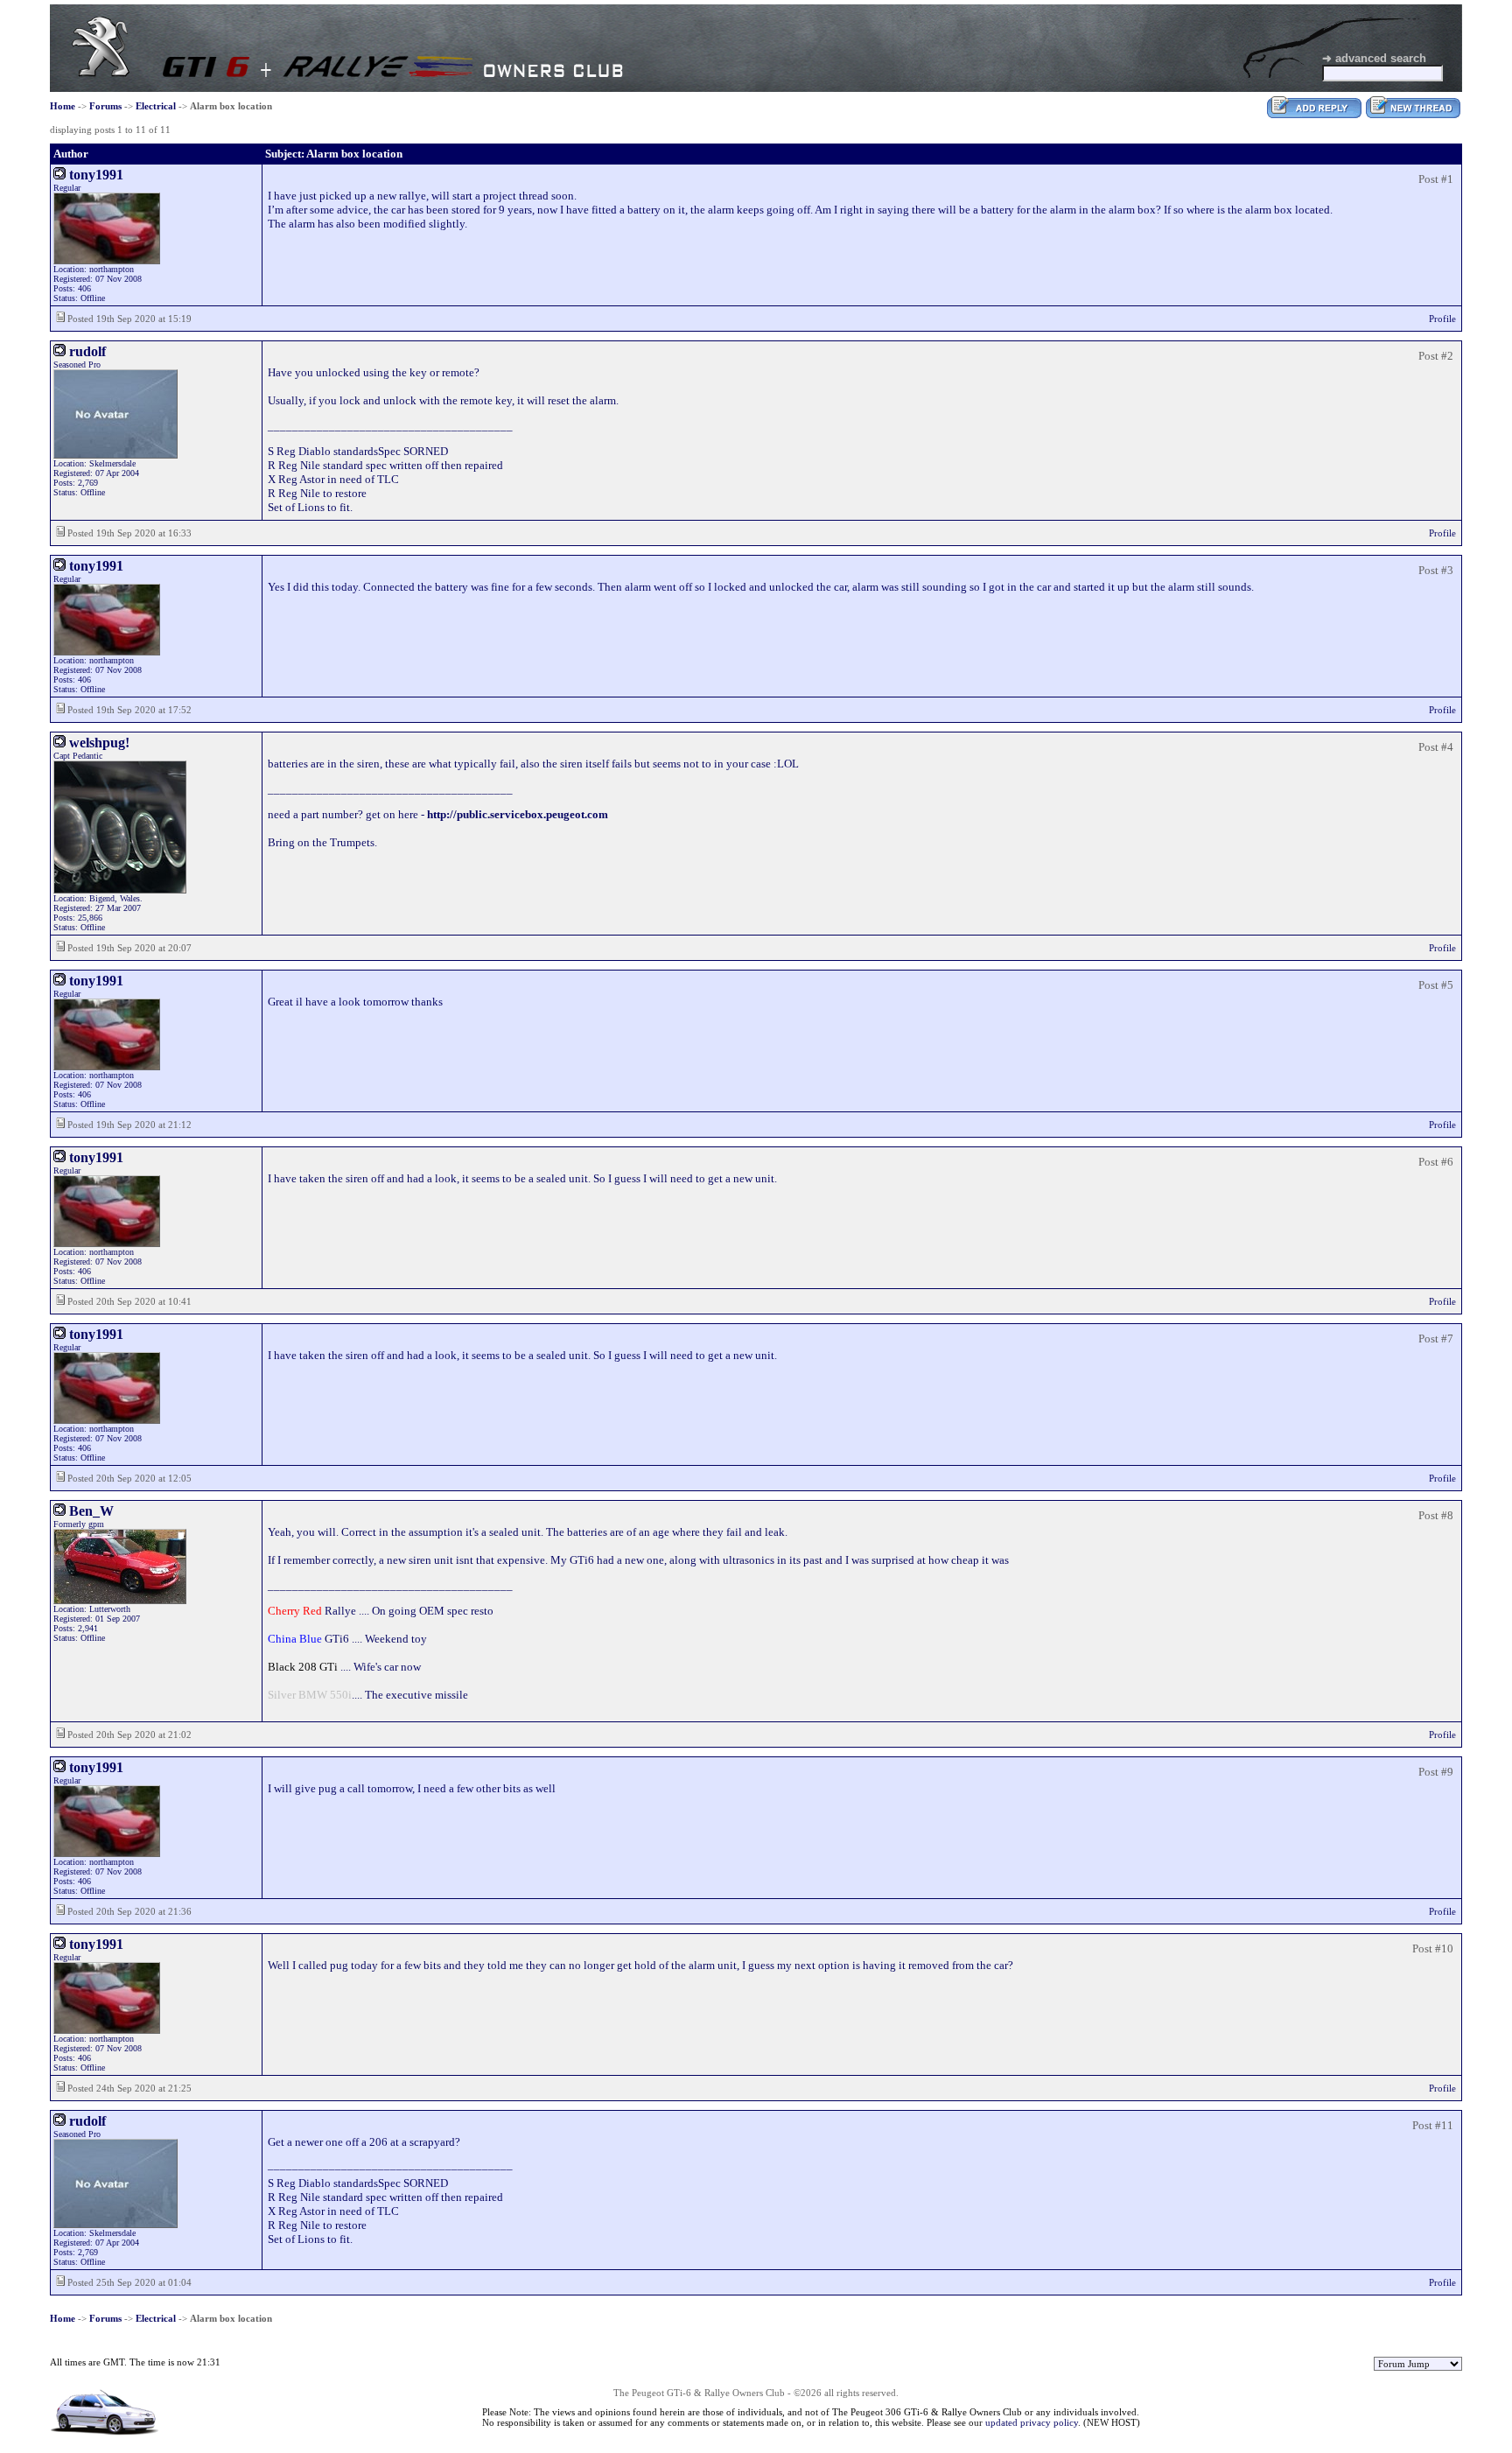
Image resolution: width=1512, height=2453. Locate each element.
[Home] (101, 73)
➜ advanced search (1374, 58)
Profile (1442, 319)
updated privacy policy (1032, 2422)
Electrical (156, 106)
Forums (105, 106)
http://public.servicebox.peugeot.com (518, 814)
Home (63, 106)
